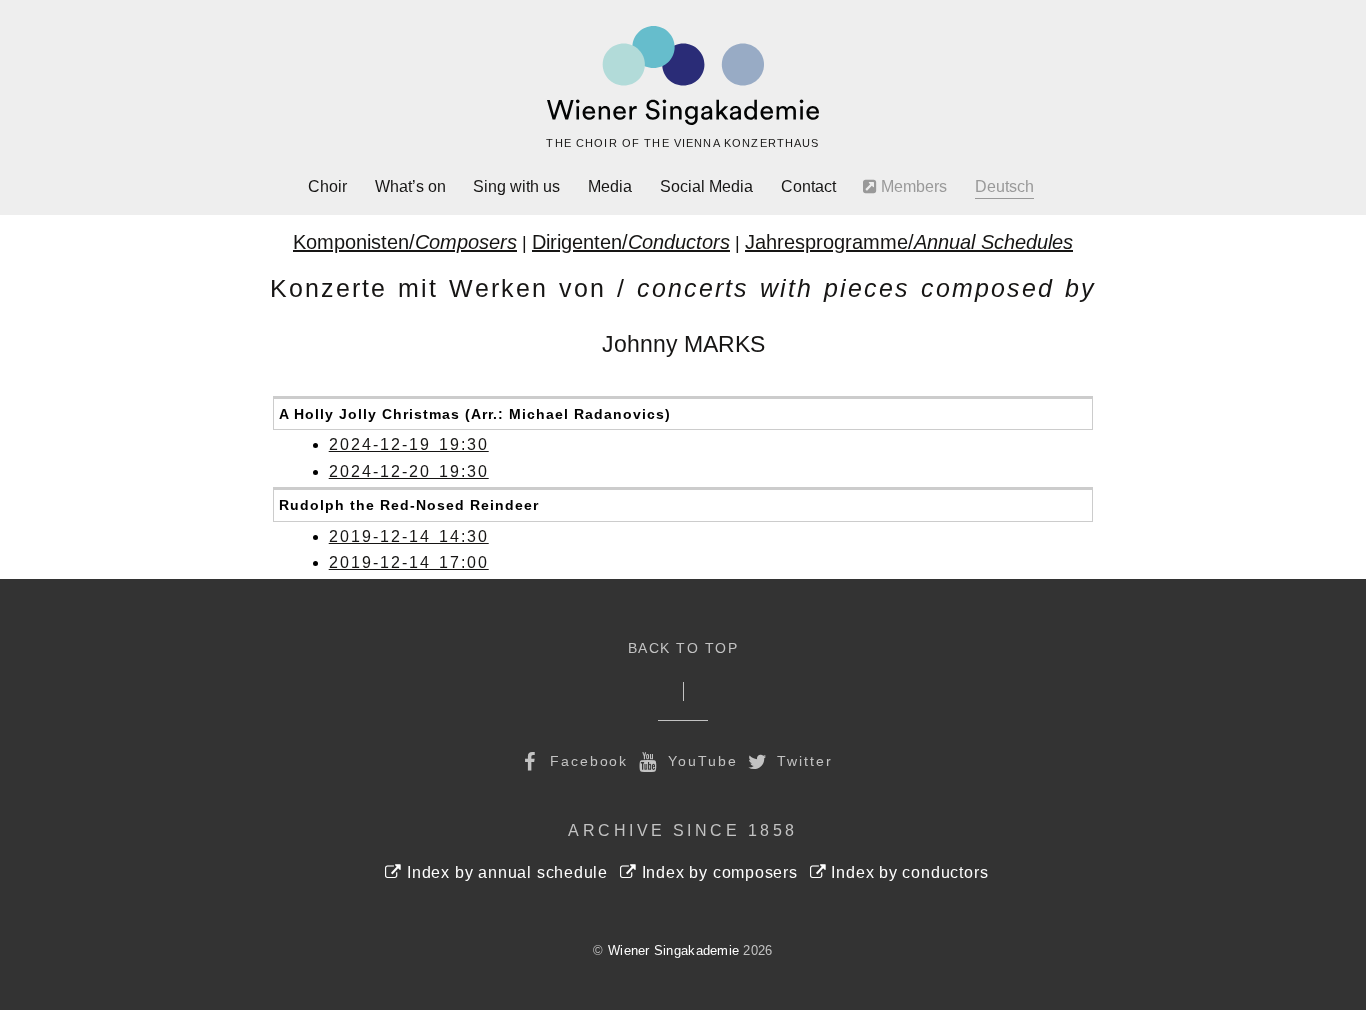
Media (610, 186)
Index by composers (717, 872)
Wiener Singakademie (673, 950)
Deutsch (1004, 186)
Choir (327, 186)
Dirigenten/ (631, 242)
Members (912, 186)
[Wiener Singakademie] (683, 76)
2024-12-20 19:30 (409, 471)
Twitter (802, 761)
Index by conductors (908, 872)
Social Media (706, 186)
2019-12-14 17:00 (409, 562)
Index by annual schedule (505, 872)
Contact (808, 186)
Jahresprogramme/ (909, 242)
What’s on (410, 186)
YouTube (699, 761)
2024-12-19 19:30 (409, 444)
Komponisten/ (405, 242)
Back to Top (683, 648)
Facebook (586, 761)
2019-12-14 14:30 (409, 536)
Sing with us (516, 186)
